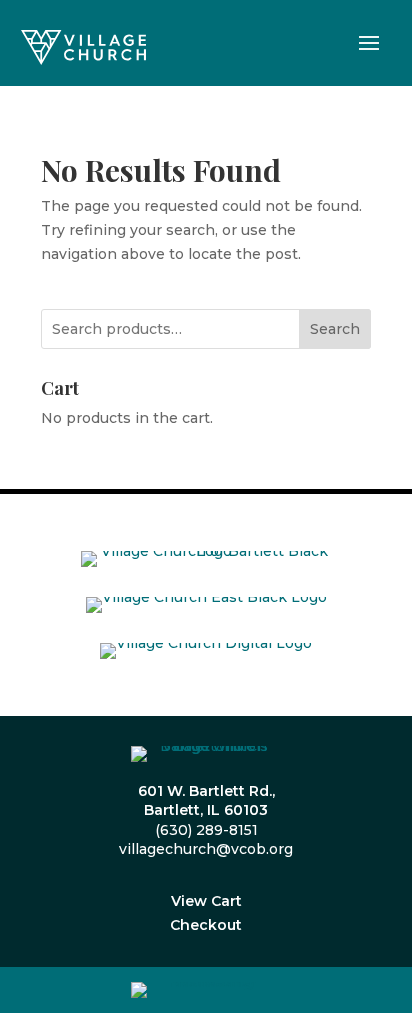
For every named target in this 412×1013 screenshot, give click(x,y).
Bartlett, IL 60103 (206, 810)
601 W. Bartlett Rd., (206, 791)
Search (335, 329)
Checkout (206, 925)
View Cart (206, 901)
